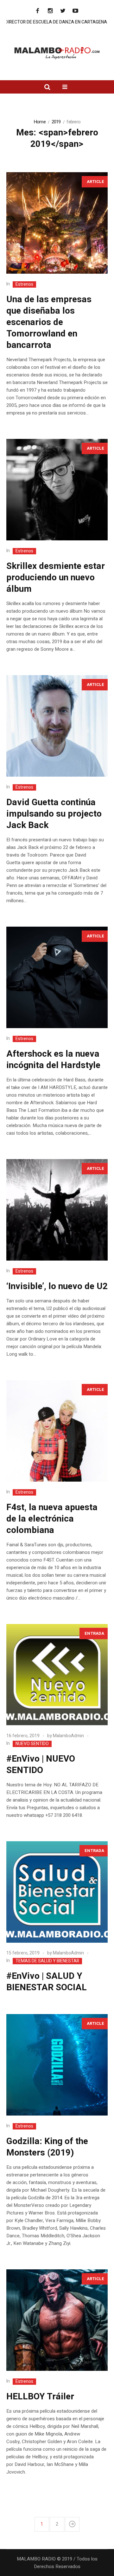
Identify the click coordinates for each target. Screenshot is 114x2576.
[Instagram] (50, 11)
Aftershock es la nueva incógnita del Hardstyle (53, 1060)
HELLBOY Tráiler (40, 2397)
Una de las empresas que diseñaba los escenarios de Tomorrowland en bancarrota (49, 322)
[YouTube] (75, 11)
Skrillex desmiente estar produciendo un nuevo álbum (56, 578)
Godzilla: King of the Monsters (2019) (47, 2147)
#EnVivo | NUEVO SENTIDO (41, 1765)
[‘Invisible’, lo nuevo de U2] (57, 1210)
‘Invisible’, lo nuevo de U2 (57, 1286)
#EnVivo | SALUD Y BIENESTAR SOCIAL (47, 1982)
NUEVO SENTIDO (32, 1744)
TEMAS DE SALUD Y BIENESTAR (47, 1961)
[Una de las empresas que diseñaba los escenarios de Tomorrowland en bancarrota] (57, 223)
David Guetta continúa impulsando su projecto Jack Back (54, 814)
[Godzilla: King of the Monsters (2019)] (57, 2065)
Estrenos (24, 284)
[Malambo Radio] (57, 53)
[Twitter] (63, 11)
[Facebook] (37, 11)
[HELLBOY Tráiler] (57, 2320)
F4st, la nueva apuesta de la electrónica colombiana (52, 1519)
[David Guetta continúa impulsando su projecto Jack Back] (57, 726)
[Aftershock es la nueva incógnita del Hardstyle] (57, 977)
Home (40, 122)
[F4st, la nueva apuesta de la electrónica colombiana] (57, 1431)
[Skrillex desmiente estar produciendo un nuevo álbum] (57, 490)
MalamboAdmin (68, 1736)
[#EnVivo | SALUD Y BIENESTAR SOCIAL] (57, 1892)
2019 (56, 122)
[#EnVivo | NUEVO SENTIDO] (57, 1675)
